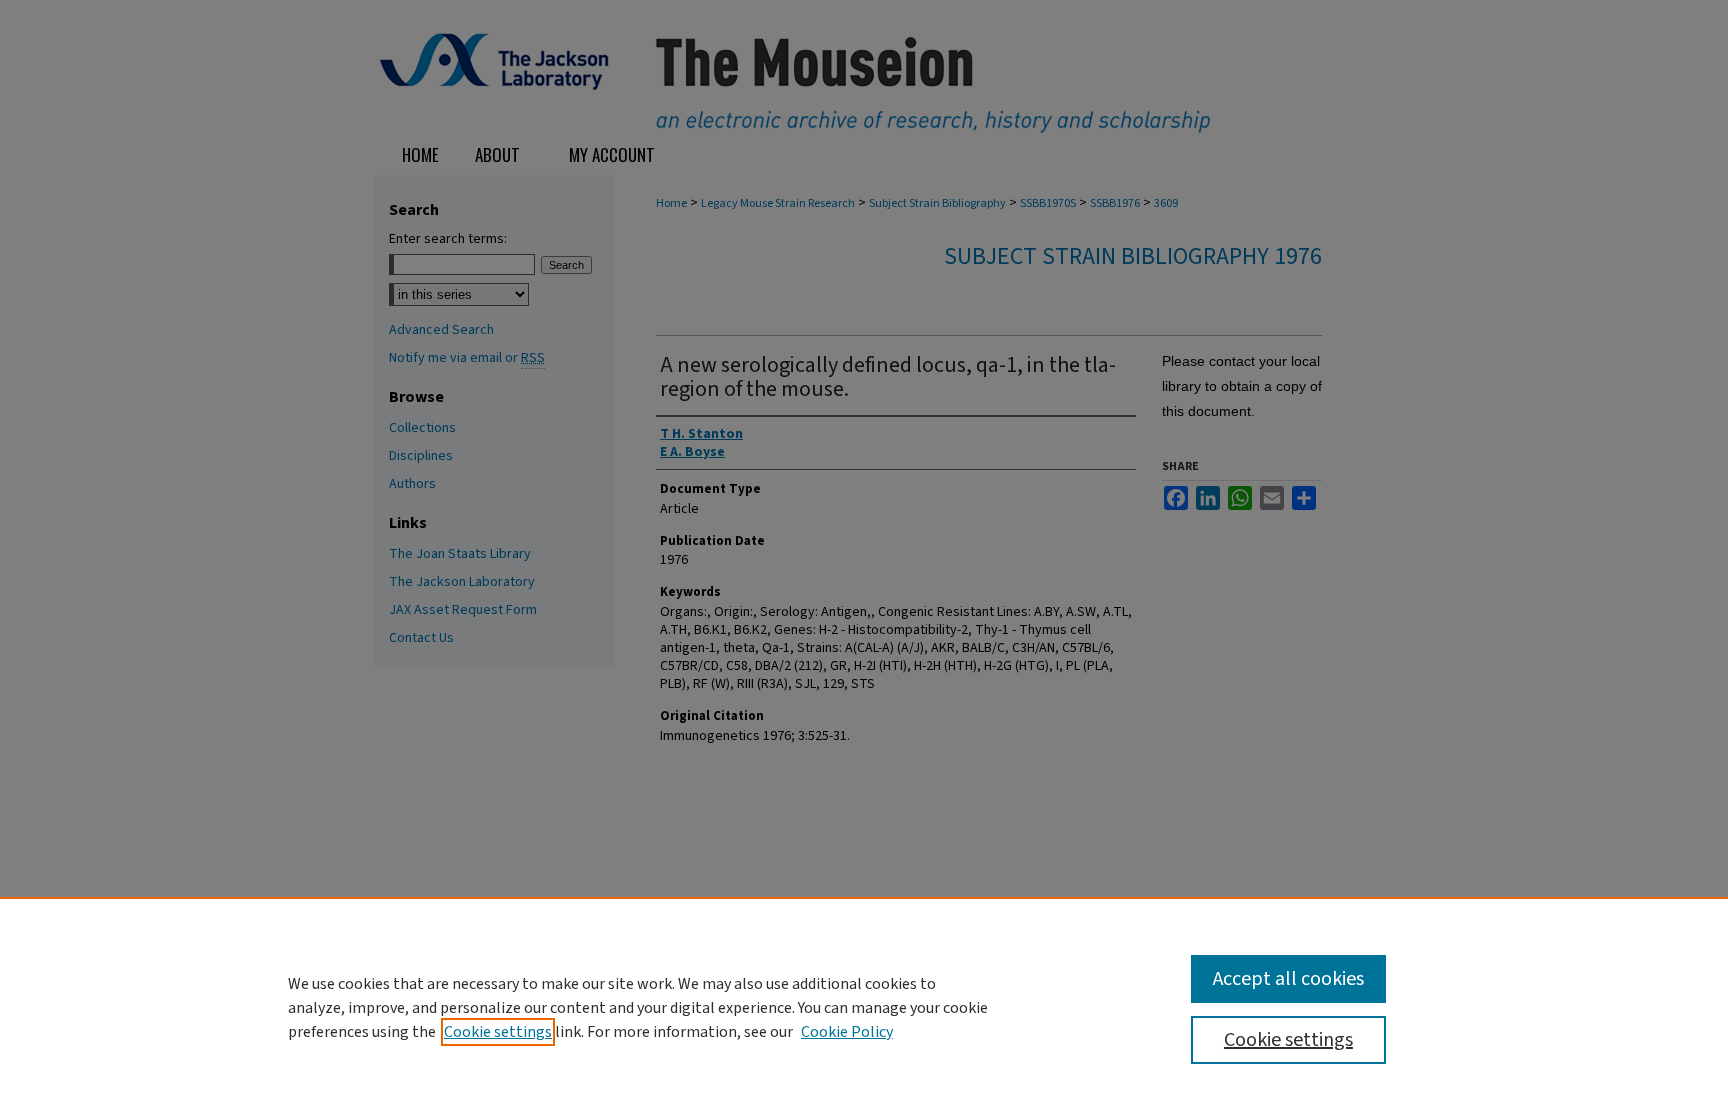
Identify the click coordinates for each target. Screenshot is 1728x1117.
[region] (864, 1007)
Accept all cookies (1288, 979)
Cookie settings (498, 1032)
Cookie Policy (847, 1032)
